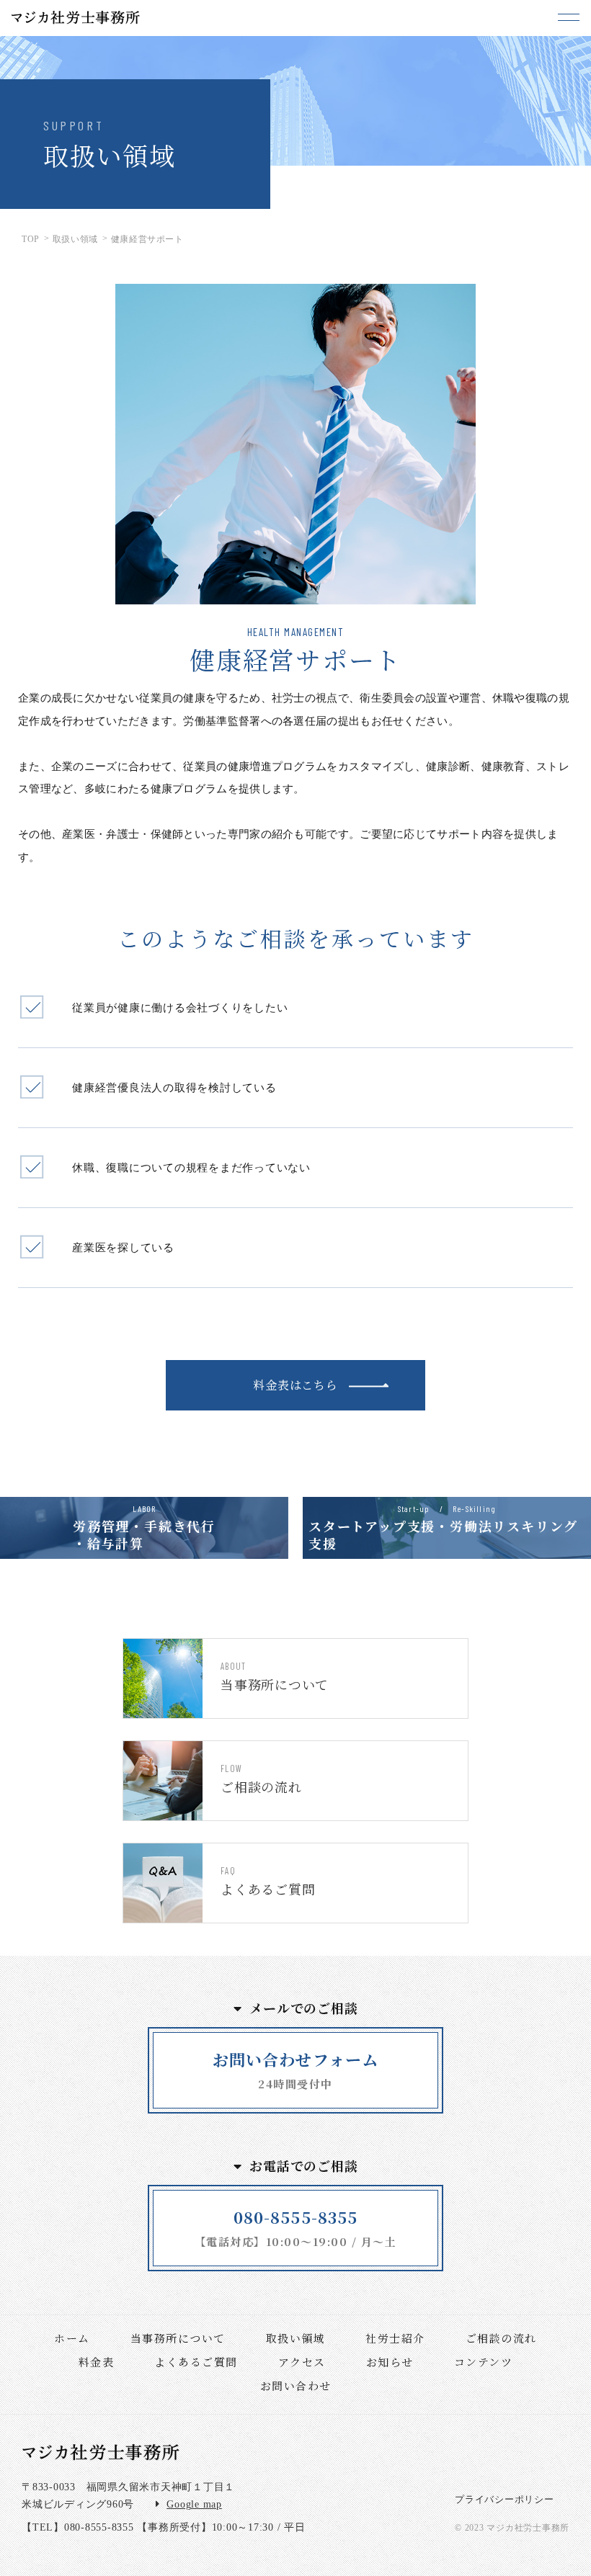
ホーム (72, 2338)
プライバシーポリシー (505, 2499)
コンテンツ (484, 2362)
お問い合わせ (296, 2385)
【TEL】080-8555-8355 (78, 2527)
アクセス (302, 2362)
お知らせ (390, 2362)
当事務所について (178, 2338)
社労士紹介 (395, 2338)
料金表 (97, 2362)
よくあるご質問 (196, 2362)
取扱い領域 (296, 2338)
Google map (194, 2504)
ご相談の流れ (501, 2338)
